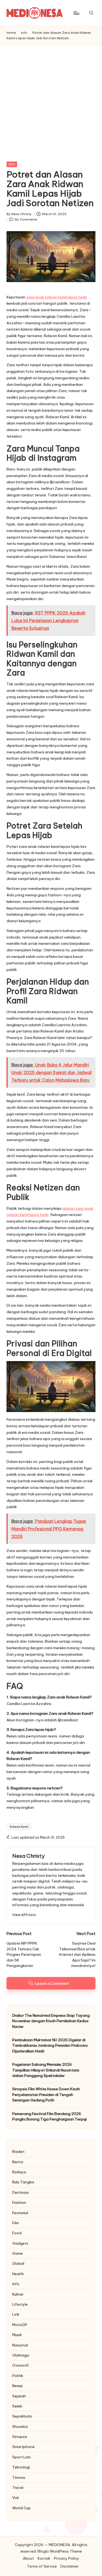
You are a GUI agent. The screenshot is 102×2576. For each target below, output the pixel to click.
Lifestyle (20, 2304)
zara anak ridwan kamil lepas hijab (57, 297)
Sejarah (19, 2396)
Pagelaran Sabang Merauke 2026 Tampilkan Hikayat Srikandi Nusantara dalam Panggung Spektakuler (46, 2070)
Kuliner (18, 2294)
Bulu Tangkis (23, 2182)
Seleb (17, 2406)
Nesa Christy (28, 1856)
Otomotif (21, 2365)
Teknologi (21, 2467)
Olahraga (21, 2355)
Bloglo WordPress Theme (60, 2551)
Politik (18, 2376)
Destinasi (21, 2192)
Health (18, 2274)
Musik (17, 2335)
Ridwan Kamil (19, 1827)
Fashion (19, 2202)
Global (18, 2263)
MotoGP (20, 2325)
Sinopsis (20, 2437)
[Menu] (76, 13)
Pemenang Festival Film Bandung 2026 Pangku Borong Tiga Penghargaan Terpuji (50, 2116)
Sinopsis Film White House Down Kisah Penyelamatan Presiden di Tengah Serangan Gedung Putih (46, 2094)
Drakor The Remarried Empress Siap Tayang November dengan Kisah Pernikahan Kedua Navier (51, 2021)
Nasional (20, 2345)
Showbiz (20, 2427)
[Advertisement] (51, 99)
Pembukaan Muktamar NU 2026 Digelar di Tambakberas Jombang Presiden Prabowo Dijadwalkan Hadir (50, 2045)
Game (18, 2253)
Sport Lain (21, 2457)
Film (16, 2223)
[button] (24, 1915)
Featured (20, 2213)
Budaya (19, 2172)
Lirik (16, 2314)
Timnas (19, 2477)
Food (17, 2233)
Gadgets (20, 2243)
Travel (18, 2488)
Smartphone (23, 2447)
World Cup (21, 2508)
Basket (18, 2152)
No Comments (26, 219)
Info (12, 164)
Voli (16, 2498)
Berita (18, 2162)
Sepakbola (22, 2416)
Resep (18, 2386)
